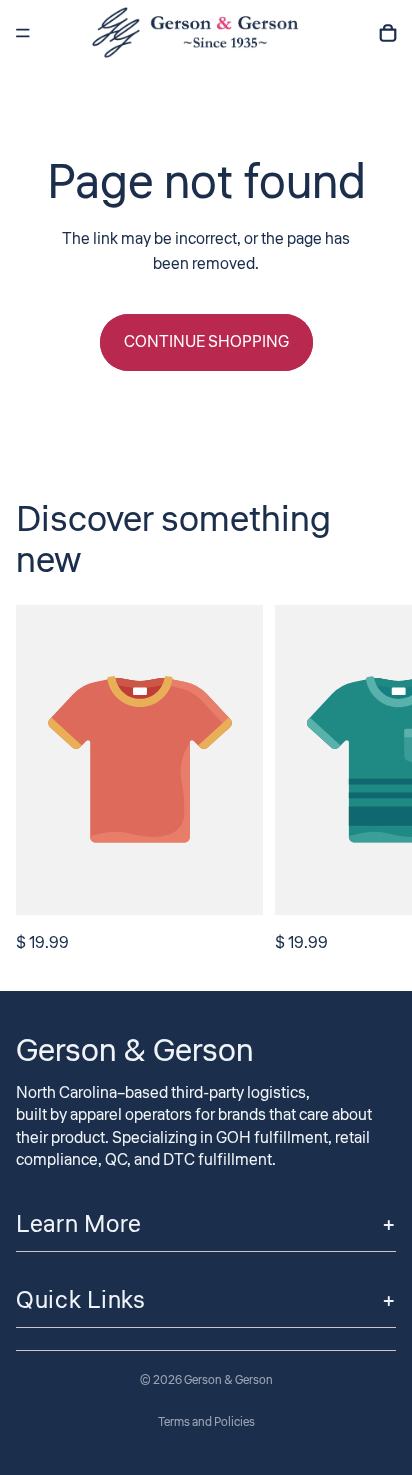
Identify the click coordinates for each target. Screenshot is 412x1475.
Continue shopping (206, 342)
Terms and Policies (206, 1422)
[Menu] (23, 33)
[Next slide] (374, 781)
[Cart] (388, 33)
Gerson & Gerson (228, 1380)
